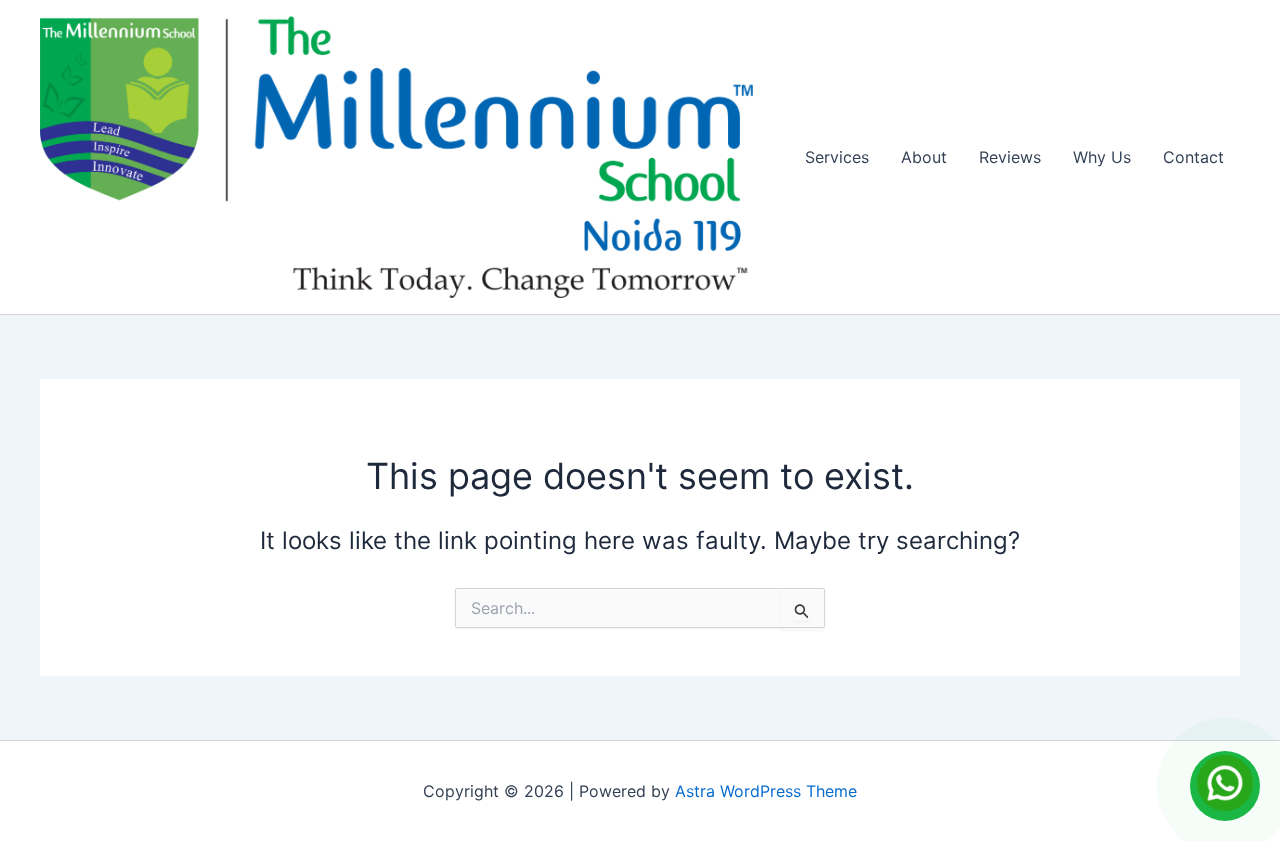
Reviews (1010, 157)
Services (837, 157)
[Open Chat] (1225, 786)
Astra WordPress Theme (766, 791)
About (924, 157)
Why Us (1102, 157)
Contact (1193, 157)
